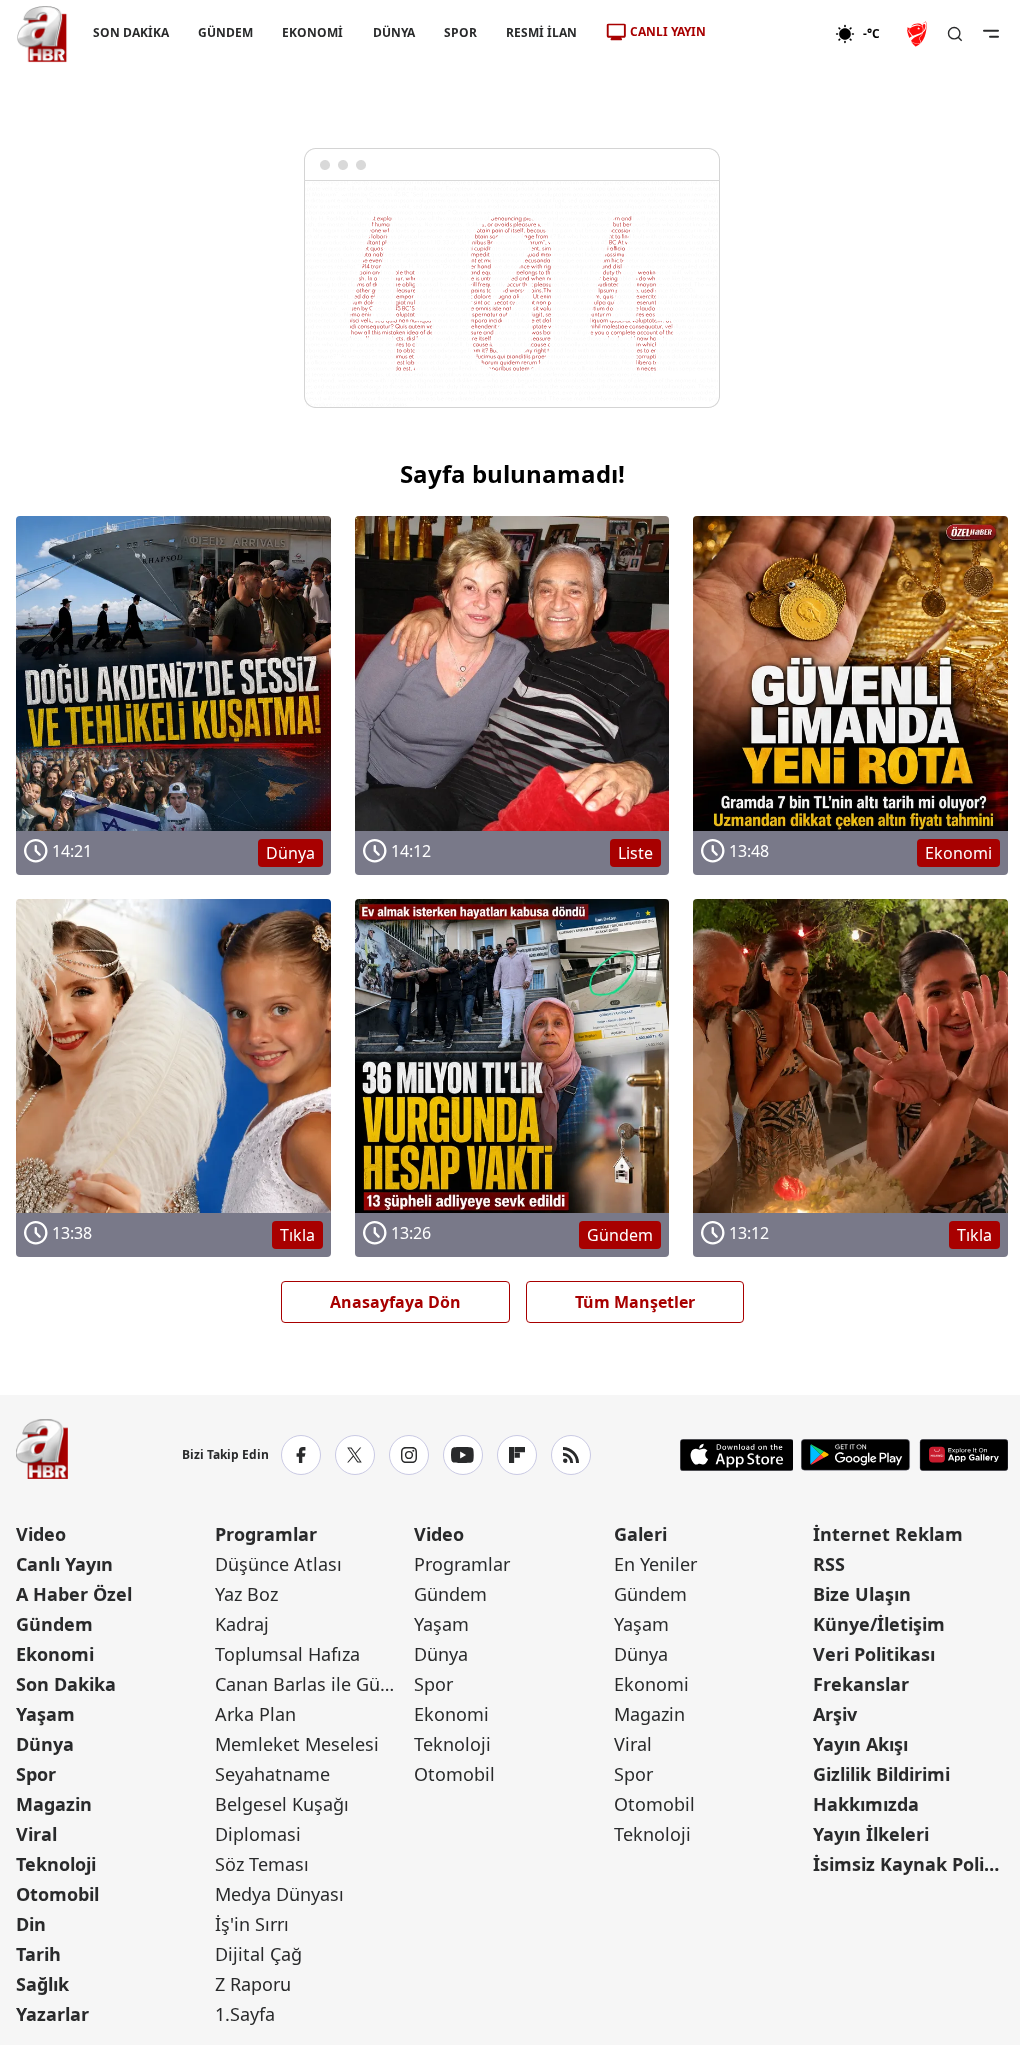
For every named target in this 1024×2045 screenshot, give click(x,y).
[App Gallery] (963, 1455)
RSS (829, 1564)
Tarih (38, 1954)
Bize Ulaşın (862, 1594)
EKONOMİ (312, 32)
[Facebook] (301, 1455)
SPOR (460, 32)
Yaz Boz (246, 1594)
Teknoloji (56, 1864)
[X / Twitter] (355, 1455)
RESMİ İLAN (541, 32)
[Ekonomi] (770, 34)
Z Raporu (253, 1984)
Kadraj (242, 1624)
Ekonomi (55, 1654)
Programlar (266, 1534)
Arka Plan (255, 1714)
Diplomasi (258, 1834)
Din (31, 1924)
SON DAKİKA (131, 32)
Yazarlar (52, 2014)
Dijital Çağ (258, 1954)
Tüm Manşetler (635, 1302)
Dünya (45, 1744)
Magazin (54, 1804)
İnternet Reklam (888, 1534)
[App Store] (737, 1455)
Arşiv (835, 1714)
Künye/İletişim (879, 1624)
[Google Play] (855, 1455)
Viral (36, 1834)
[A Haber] (42, 34)
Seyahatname (272, 1774)
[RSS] (571, 1455)
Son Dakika (66, 1684)
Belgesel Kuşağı (282, 1804)
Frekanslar (861, 1684)
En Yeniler (655, 1564)
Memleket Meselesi (297, 1744)
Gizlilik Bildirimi (881, 1774)
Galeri (640, 1534)
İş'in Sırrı (252, 1924)
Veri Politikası (874, 1654)
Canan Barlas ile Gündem (312, 1684)
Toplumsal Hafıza (287, 1654)
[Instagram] (409, 1455)
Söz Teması (262, 1864)
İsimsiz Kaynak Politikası (910, 1864)
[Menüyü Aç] (991, 34)
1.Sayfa (245, 2014)
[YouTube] (463, 1455)
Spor (36, 1774)
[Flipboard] (517, 1455)
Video (41, 1534)
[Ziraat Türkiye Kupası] (919, 34)
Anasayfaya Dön (395, 1302)
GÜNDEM (225, 32)
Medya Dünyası (279, 1894)
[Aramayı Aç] (955, 34)
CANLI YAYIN (668, 31)
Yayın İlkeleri (871, 1834)
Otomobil (57, 1894)
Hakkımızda (866, 1804)
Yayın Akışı (860, 1744)
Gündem (54, 1624)
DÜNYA (394, 32)
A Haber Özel (74, 1594)
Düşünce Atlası (278, 1564)
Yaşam (45, 1714)
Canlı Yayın (64, 1564)
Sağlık (42, 1984)
